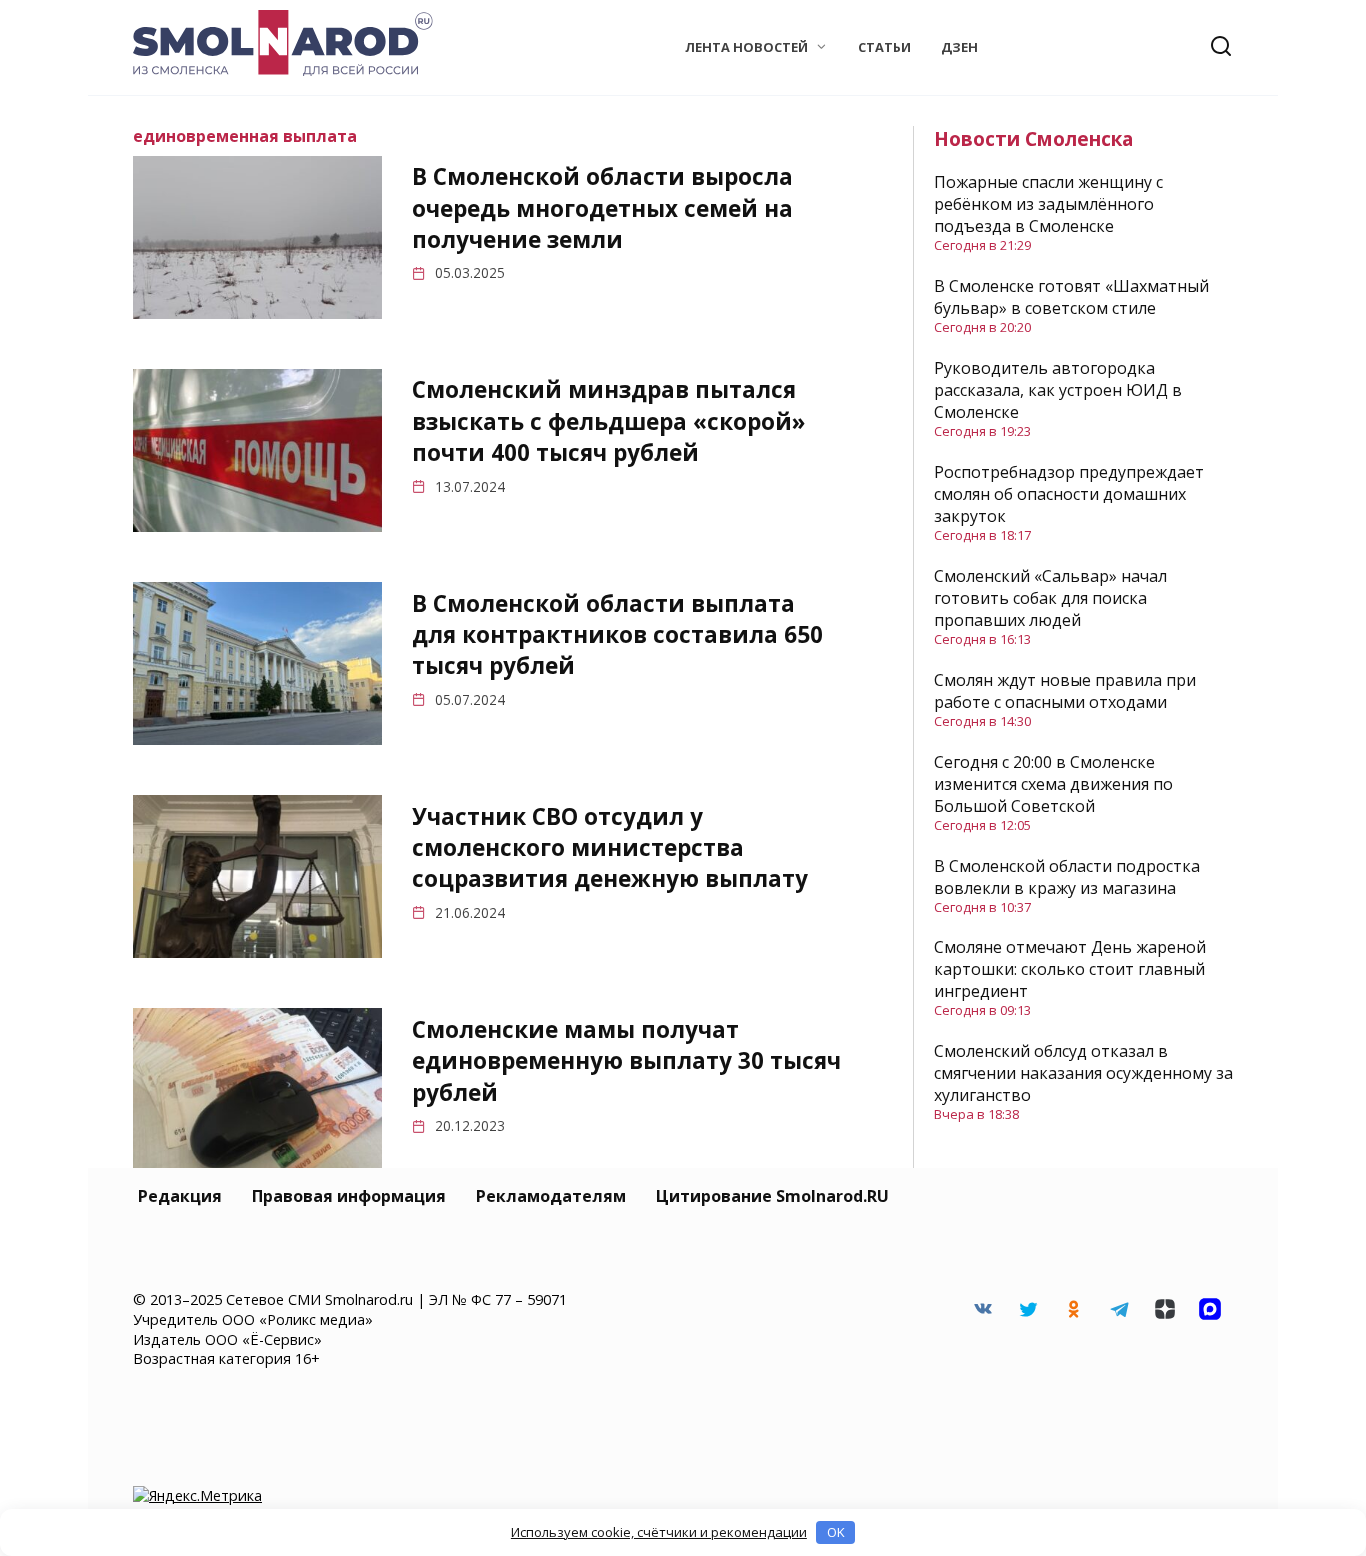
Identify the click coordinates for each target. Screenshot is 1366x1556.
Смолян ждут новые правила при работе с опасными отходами (1065, 691)
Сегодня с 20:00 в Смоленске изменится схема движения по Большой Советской (1053, 784)
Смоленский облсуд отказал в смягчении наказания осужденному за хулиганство (1083, 1073)
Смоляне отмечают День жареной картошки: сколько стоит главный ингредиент (1070, 969)
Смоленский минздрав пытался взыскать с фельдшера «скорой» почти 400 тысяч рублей (608, 422)
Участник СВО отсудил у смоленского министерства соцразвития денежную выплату (610, 848)
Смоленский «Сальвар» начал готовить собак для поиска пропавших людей (1050, 598)
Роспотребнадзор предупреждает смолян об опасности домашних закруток (1069, 494)
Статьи (884, 47)
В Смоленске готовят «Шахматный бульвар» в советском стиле (1071, 297)
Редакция (180, 1196)
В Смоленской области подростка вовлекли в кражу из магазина (1067, 877)
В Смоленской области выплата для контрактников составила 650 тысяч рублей (617, 635)
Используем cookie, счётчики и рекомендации (659, 1532)
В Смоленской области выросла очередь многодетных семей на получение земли (602, 208)
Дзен (959, 47)
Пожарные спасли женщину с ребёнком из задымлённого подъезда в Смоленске (1048, 204)
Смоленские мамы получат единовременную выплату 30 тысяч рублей (626, 1061)
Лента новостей (746, 47)
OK (836, 1532)
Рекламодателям (551, 1196)
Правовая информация (349, 1196)
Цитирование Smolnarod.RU (772, 1196)
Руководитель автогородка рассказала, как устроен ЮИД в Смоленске (1058, 390)
